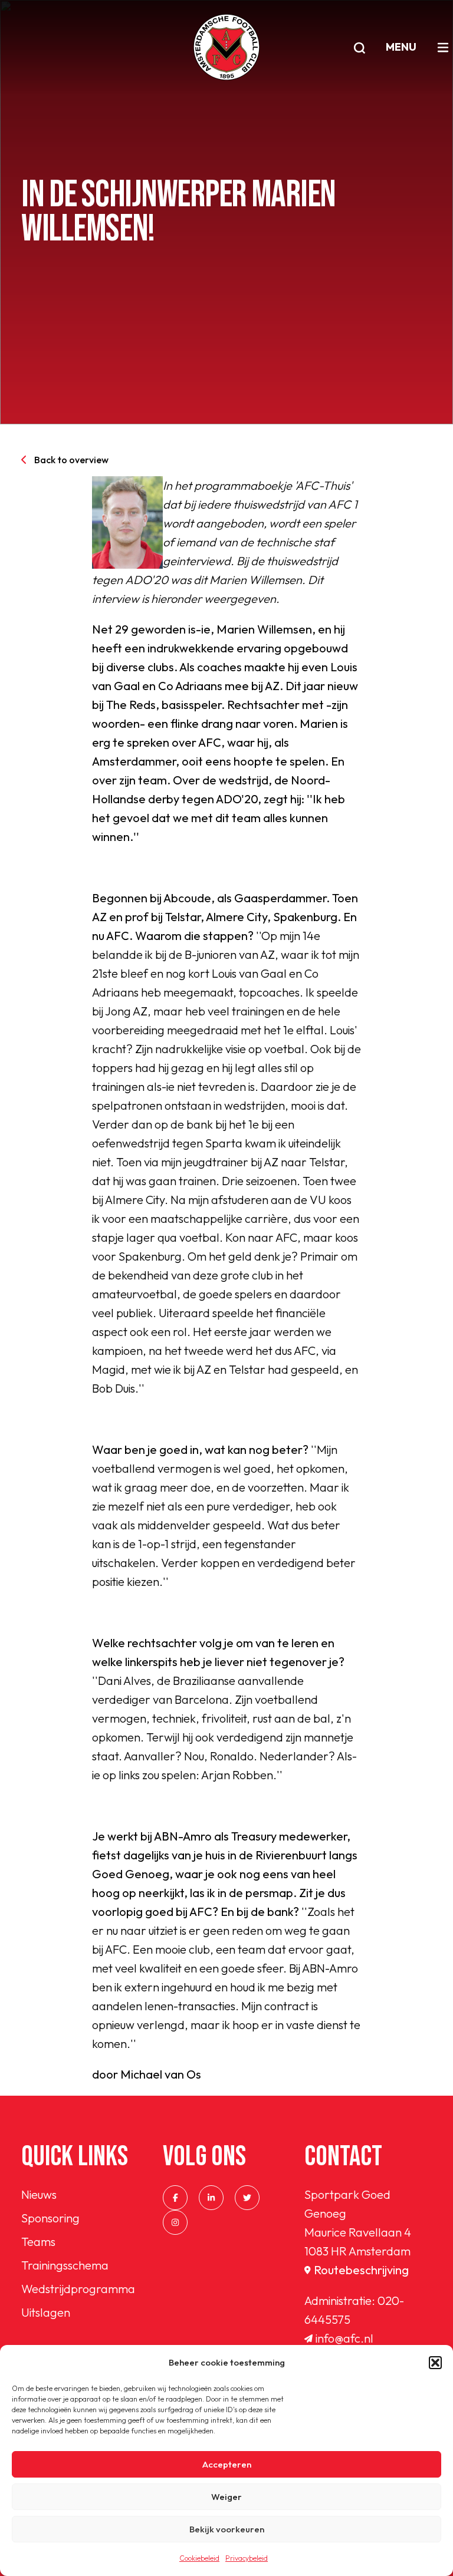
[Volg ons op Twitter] (247, 2198)
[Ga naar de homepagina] (226, 47)
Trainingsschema (65, 2265)
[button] (435, 2363)
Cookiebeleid (199, 2558)
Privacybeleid (247, 2558)
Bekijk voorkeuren (227, 2529)
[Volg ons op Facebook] (175, 2198)
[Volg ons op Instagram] (175, 2222)
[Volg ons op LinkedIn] (211, 2198)
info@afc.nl (344, 2338)
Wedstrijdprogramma (78, 2289)
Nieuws (39, 2194)
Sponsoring (50, 2218)
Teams (38, 2242)
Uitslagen (46, 2312)
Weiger (226, 2497)
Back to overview (71, 460)
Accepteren (227, 2464)
